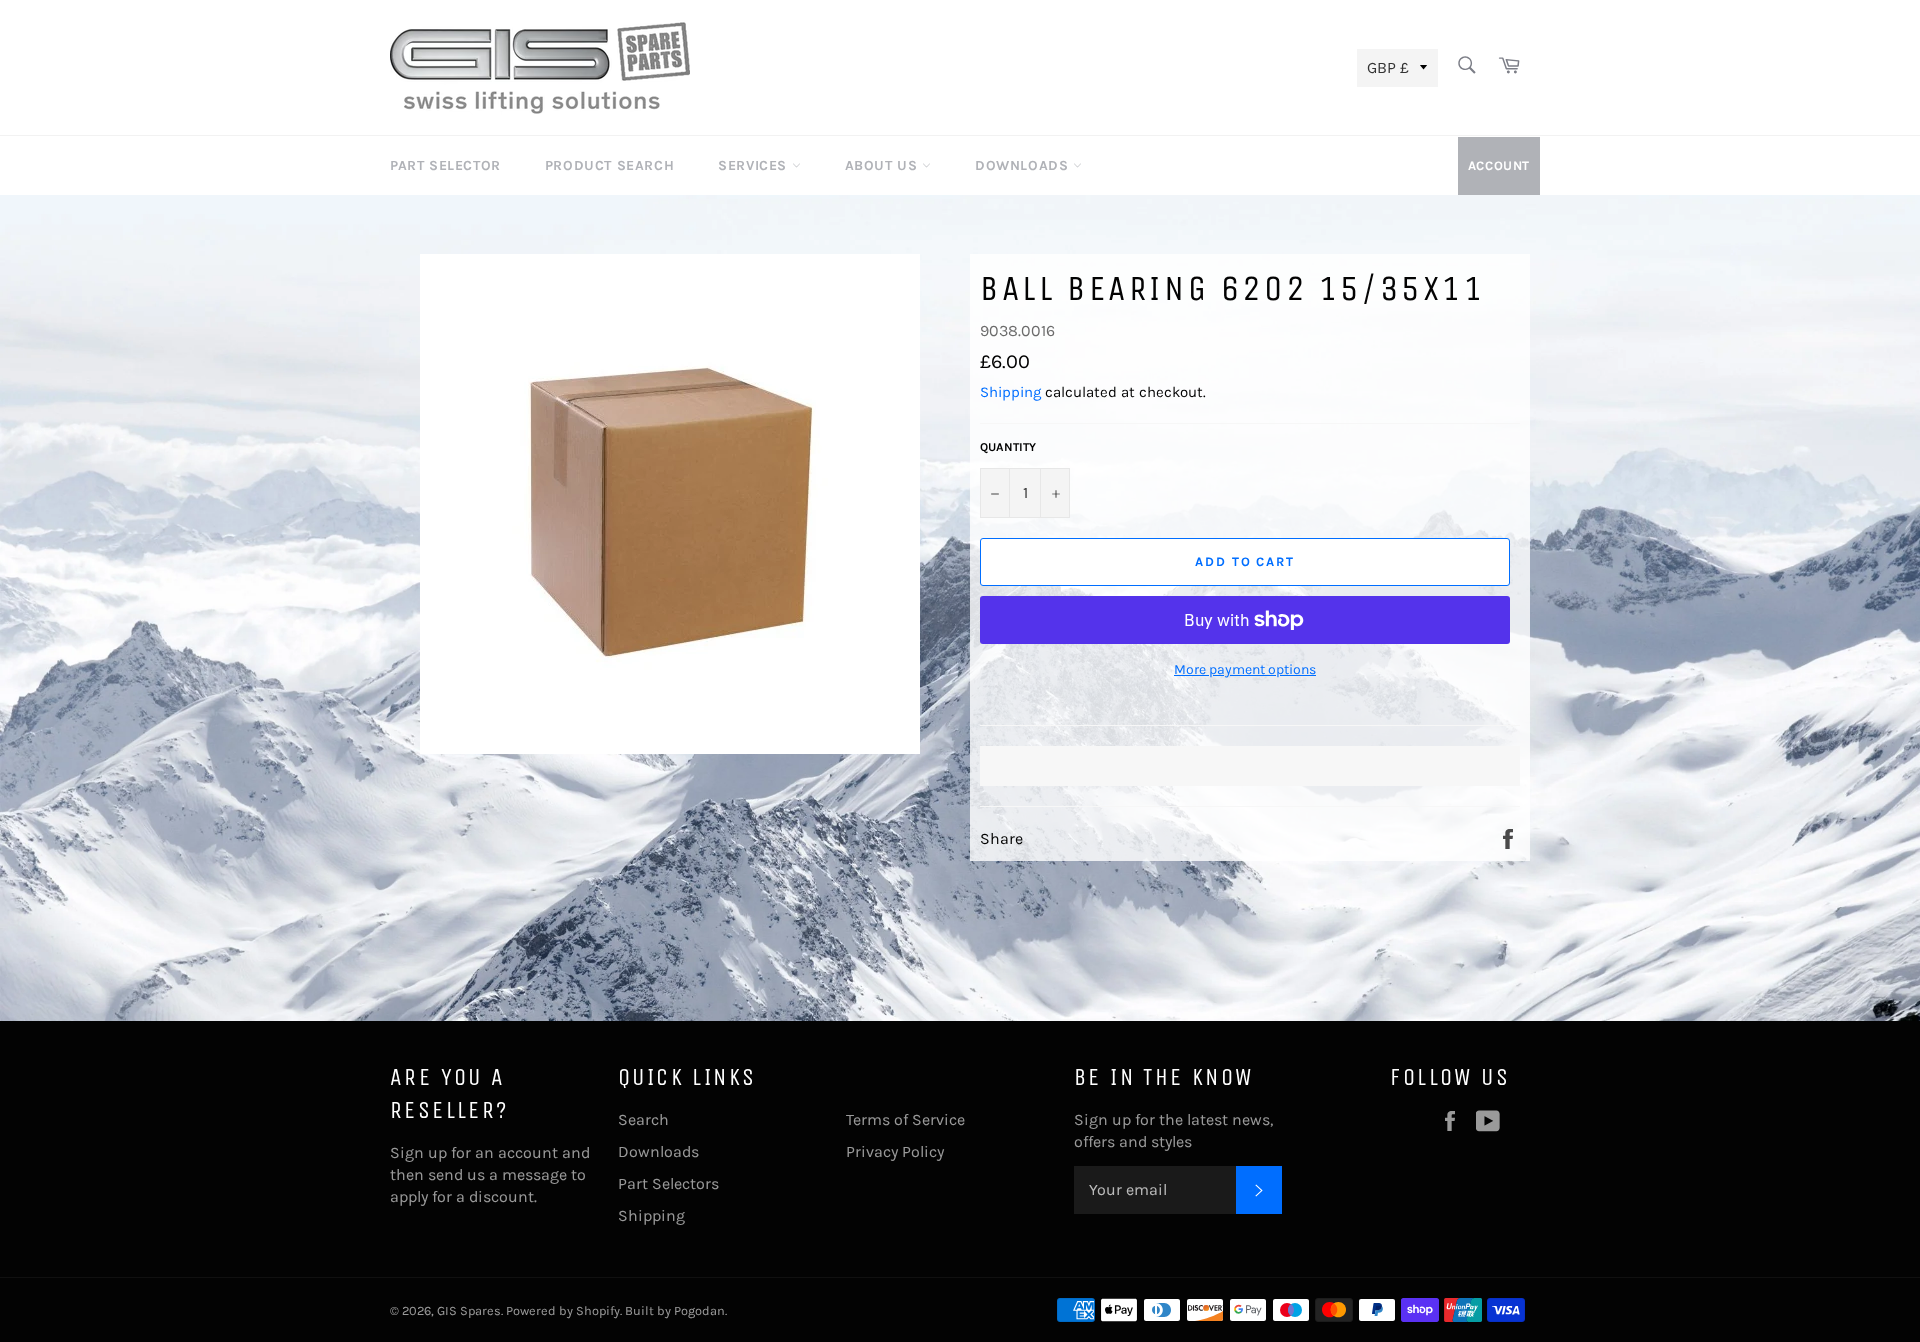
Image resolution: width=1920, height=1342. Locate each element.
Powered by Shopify (563, 1310)
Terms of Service (905, 1119)
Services (754, 165)
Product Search (609, 165)
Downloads (1024, 165)
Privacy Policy (895, 1151)
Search (643, 1119)
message (534, 1174)
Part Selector (445, 165)
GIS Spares (469, 1310)
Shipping (1010, 392)
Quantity (1008, 447)
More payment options (1245, 669)
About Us (883, 165)
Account (1499, 165)
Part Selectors (668, 1183)
